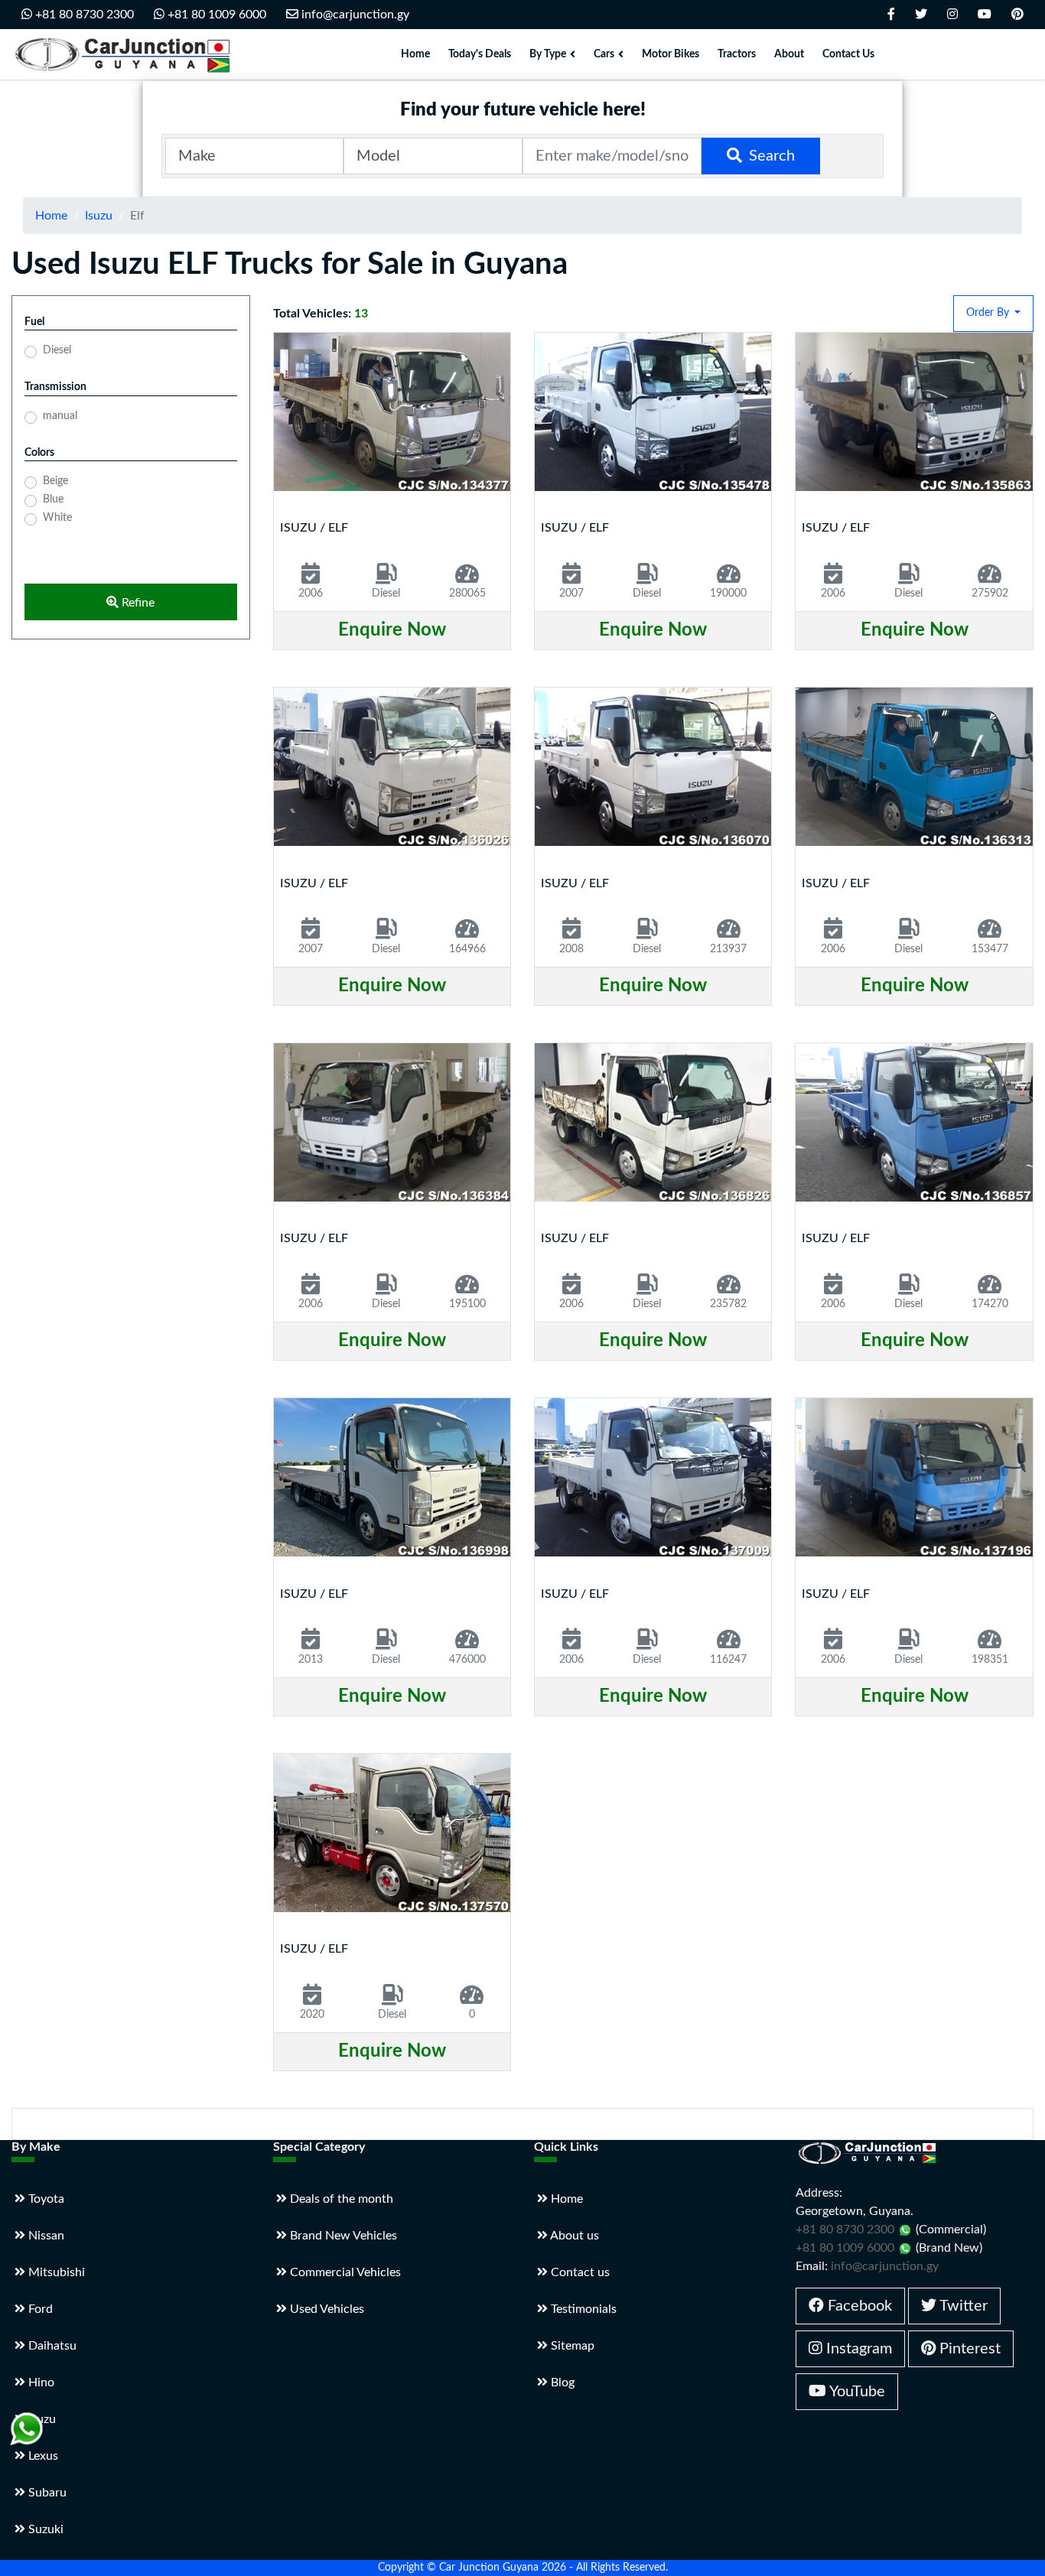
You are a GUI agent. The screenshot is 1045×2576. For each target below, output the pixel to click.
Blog (561, 2382)
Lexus (42, 2456)
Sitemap (571, 2346)
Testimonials (582, 2309)
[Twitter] (921, 15)
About (789, 54)
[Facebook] (891, 15)
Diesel (57, 350)
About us (573, 2236)
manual (60, 416)
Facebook (858, 2306)
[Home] (126, 54)
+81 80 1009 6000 (215, 15)
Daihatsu (51, 2346)
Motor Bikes (671, 54)
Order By (989, 313)
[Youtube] (985, 15)
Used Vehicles (326, 2309)
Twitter (962, 2306)
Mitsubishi (55, 2272)
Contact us (579, 2272)
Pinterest (968, 2349)
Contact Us (848, 54)
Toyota (45, 2199)
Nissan (45, 2236)
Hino (40, 2382)
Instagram (857, 2349)
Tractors (737, 54)
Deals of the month (340, 2199)
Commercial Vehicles (344, 2272)
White (57, 518)
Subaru (46, 2493)
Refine (137, 603)
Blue (53, 499)
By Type (548, 54)
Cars (604, 54)
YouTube (856, 2392)
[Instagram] (952, 15)
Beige (55, 481)
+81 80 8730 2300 (83, 15)
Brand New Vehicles (342, 2236)
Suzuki (44, 2529)
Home (415, 54)
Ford (39, 2309)
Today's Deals (480, 54)
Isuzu (99, 216)
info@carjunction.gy (354, 15)
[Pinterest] (1017, 15)
